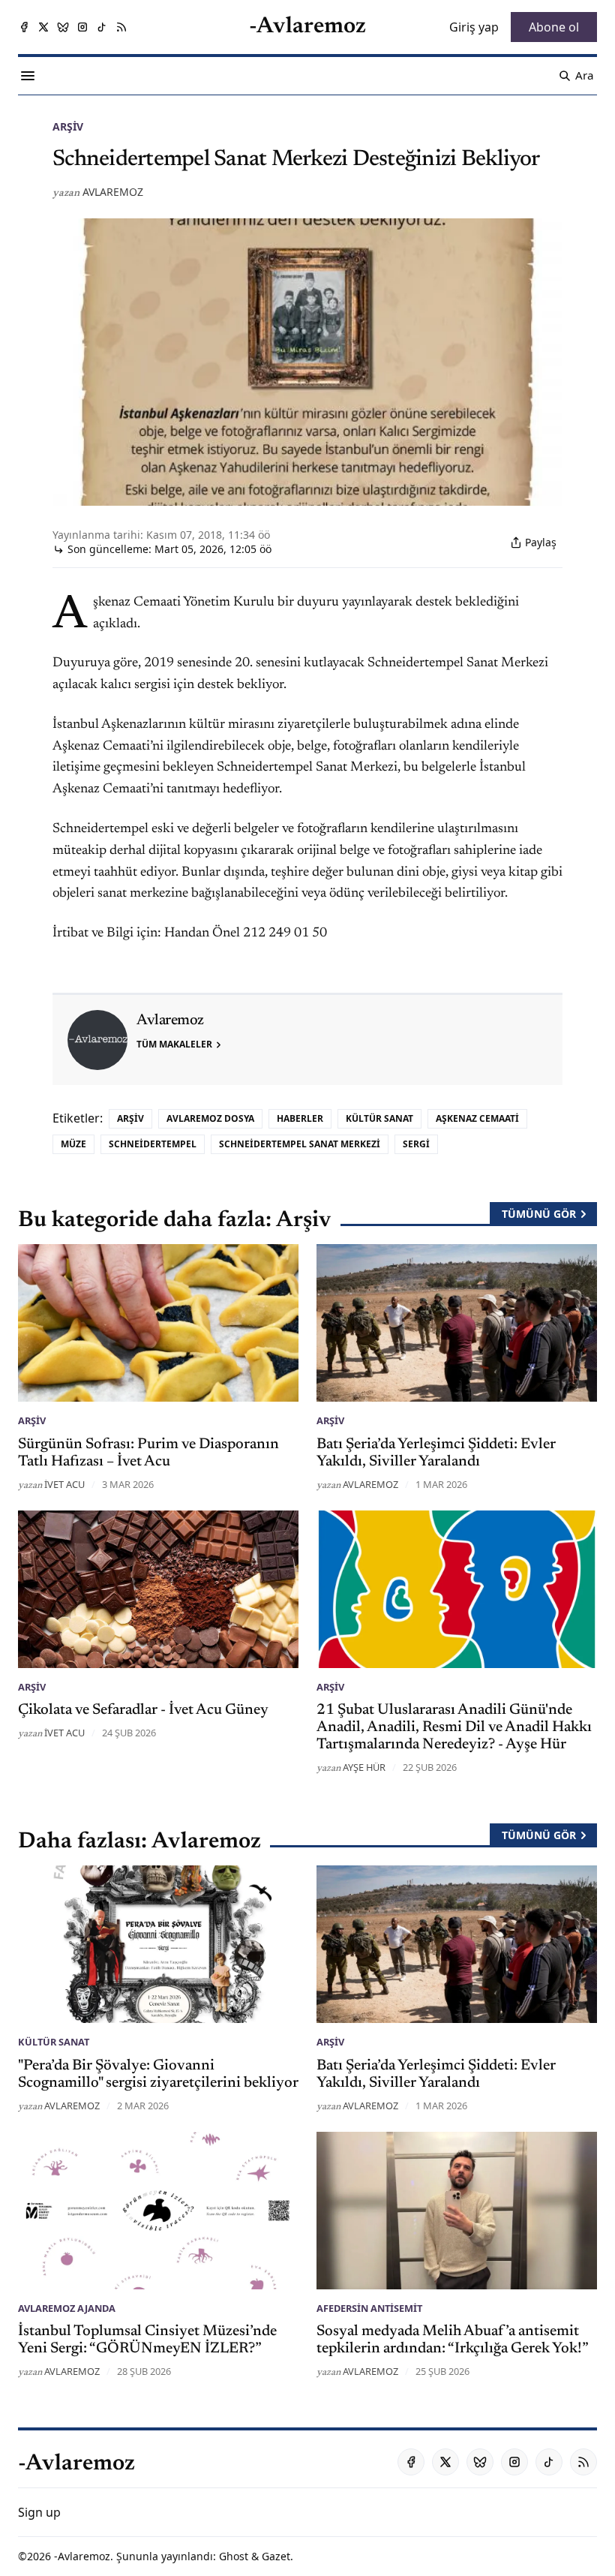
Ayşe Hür (364, 1767)
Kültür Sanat (379, 1118)
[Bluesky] (63, 27)
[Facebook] (24, 27)
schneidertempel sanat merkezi (300, 1144)
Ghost (234, 2556)
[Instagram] (82, 27)
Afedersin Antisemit (369, 2308)
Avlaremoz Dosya (210, 1118)
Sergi (416, 1144)
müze (73, 1144)
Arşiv (68, 126)
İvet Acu (64, 1484)
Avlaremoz (113, 192)
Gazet (276, 2556)
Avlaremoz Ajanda (67, 2308)
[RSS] (121, 27)
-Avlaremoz (82, 2556)
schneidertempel (153, 1144)
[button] (39, 2512)
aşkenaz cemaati (477, 1118)
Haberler (300, 1118)
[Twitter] (43, 27)
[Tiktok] (102, 27)
